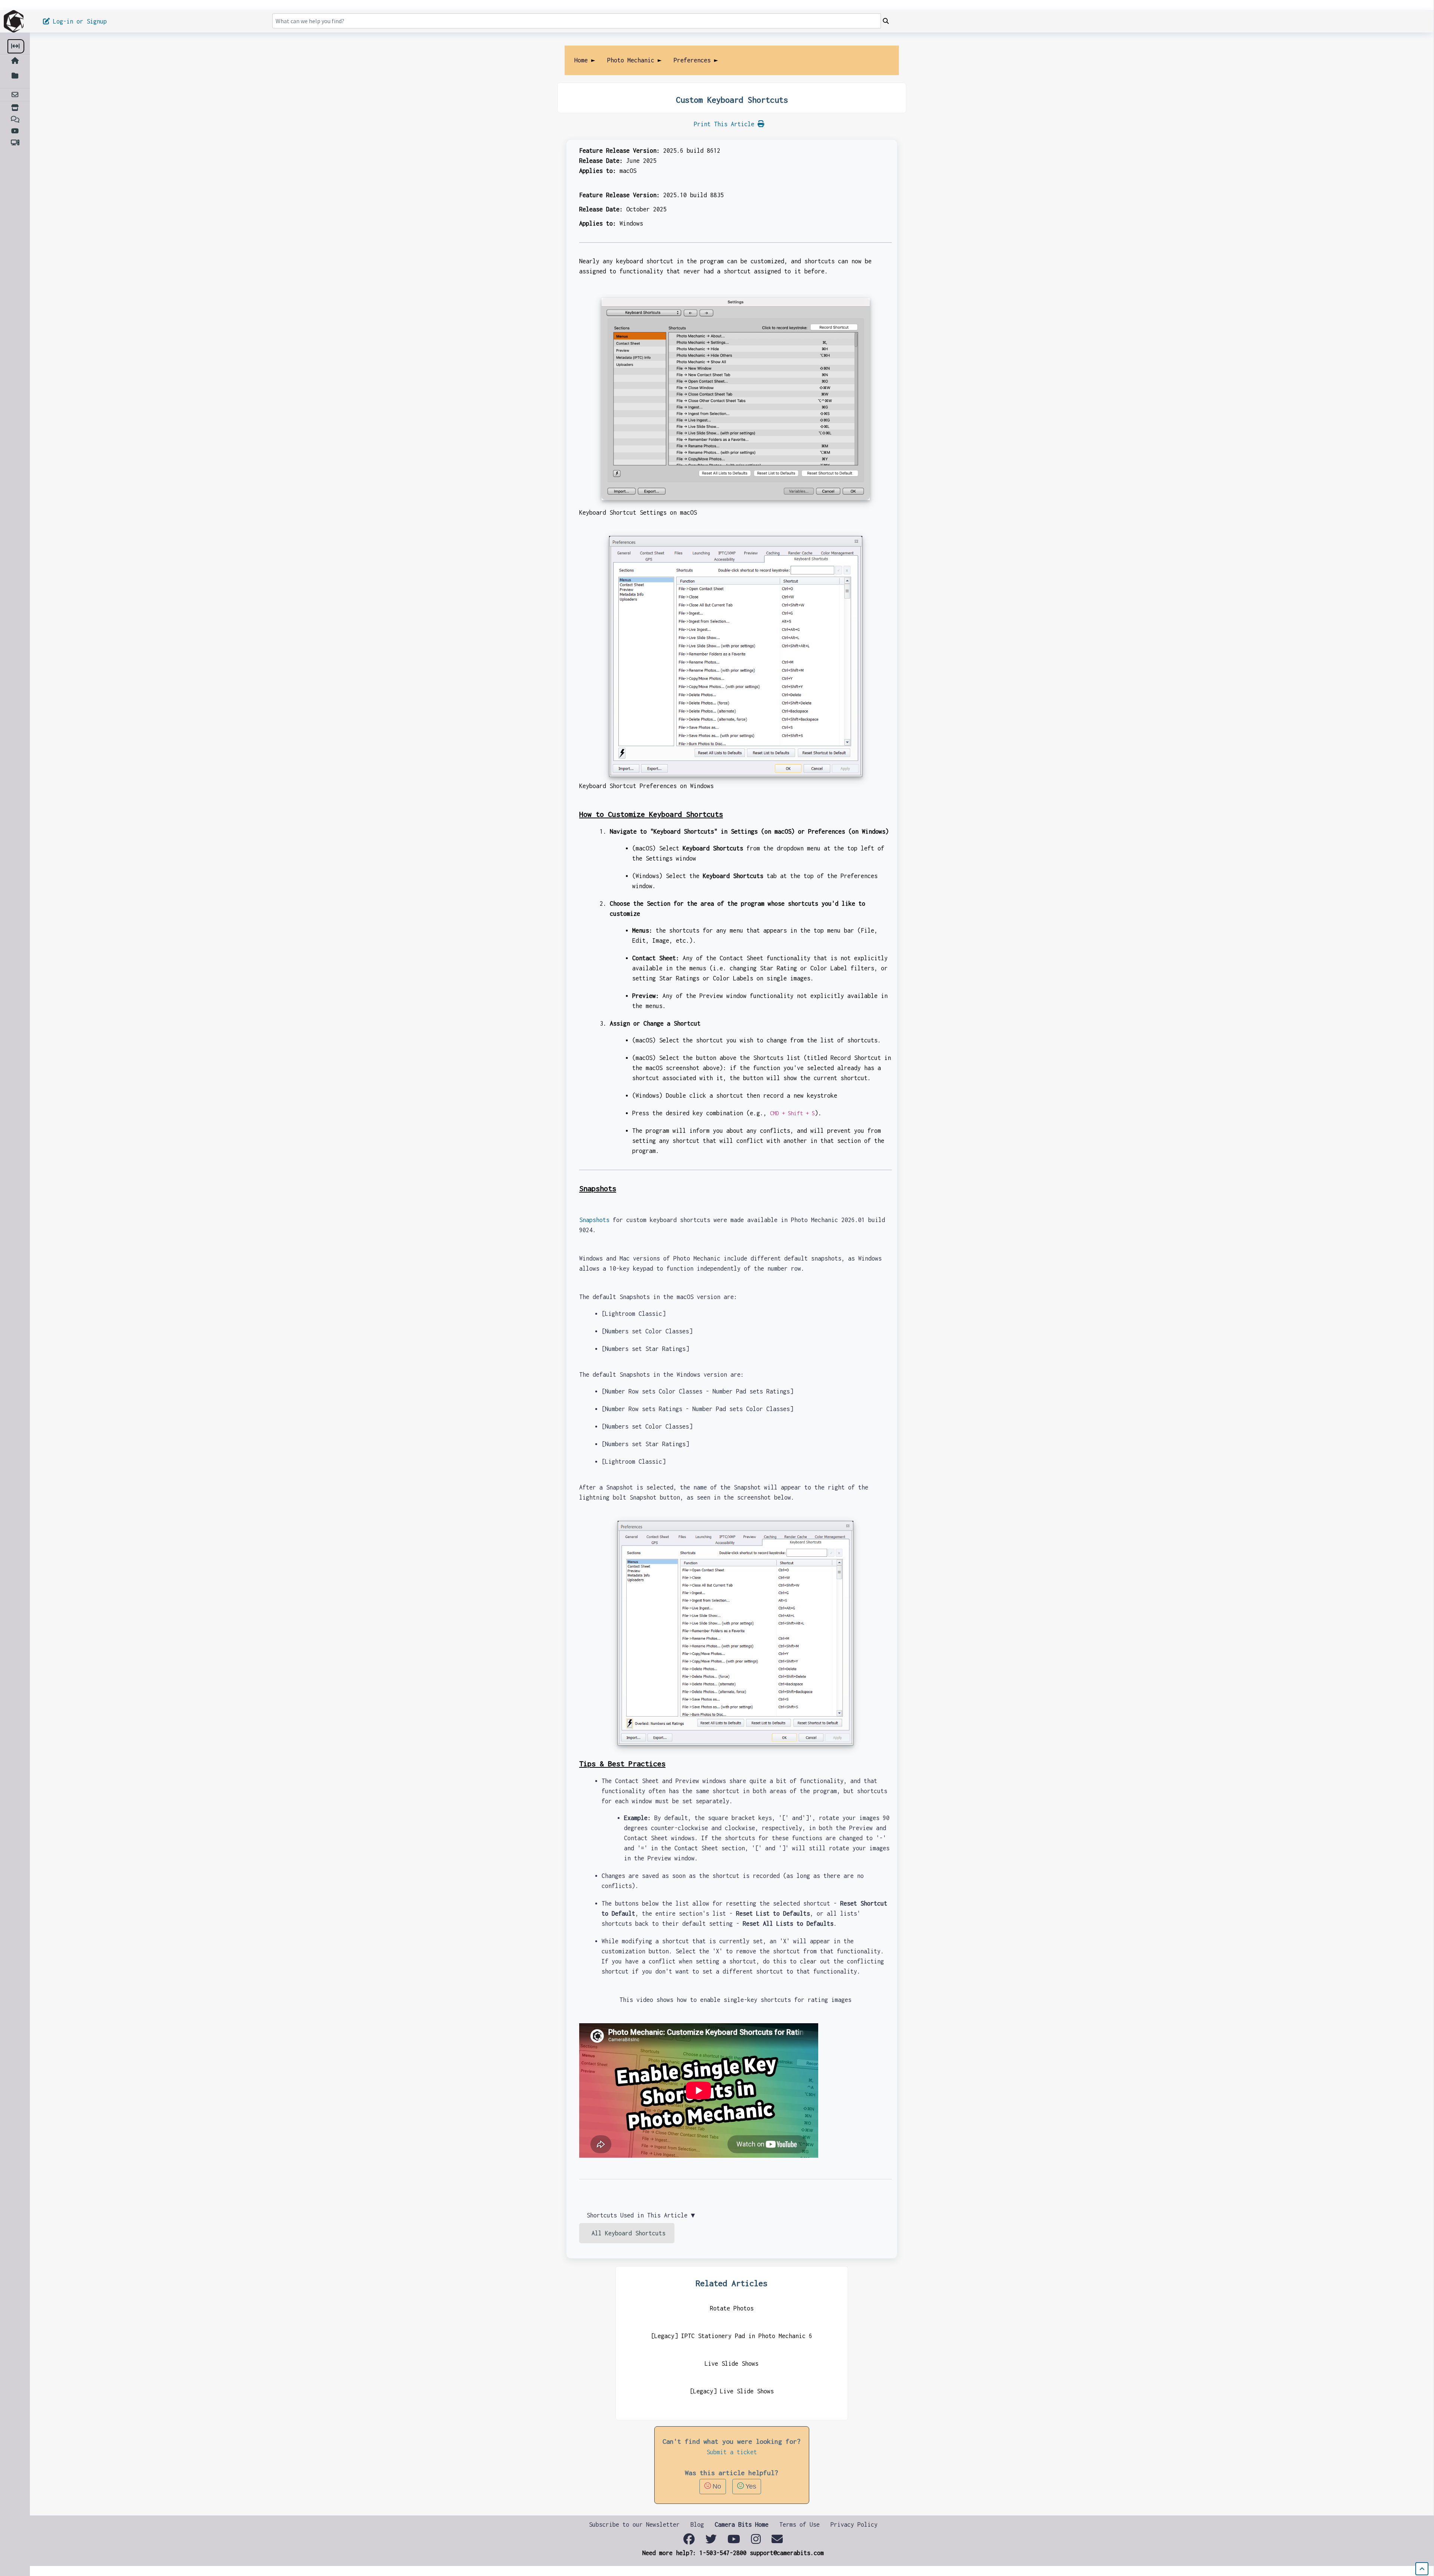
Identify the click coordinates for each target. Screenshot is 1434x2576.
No (717, 2486)
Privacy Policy (854, 2524)
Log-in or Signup (82, 21)
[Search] (886, 21)
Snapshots (594, 1220)
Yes (751, 2486)
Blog (697, 2524)
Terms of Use (800, 2524)
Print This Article (726, 124)
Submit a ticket (732, 2452)
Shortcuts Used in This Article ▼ (641, 2215)
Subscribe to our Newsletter (634, 2524)
